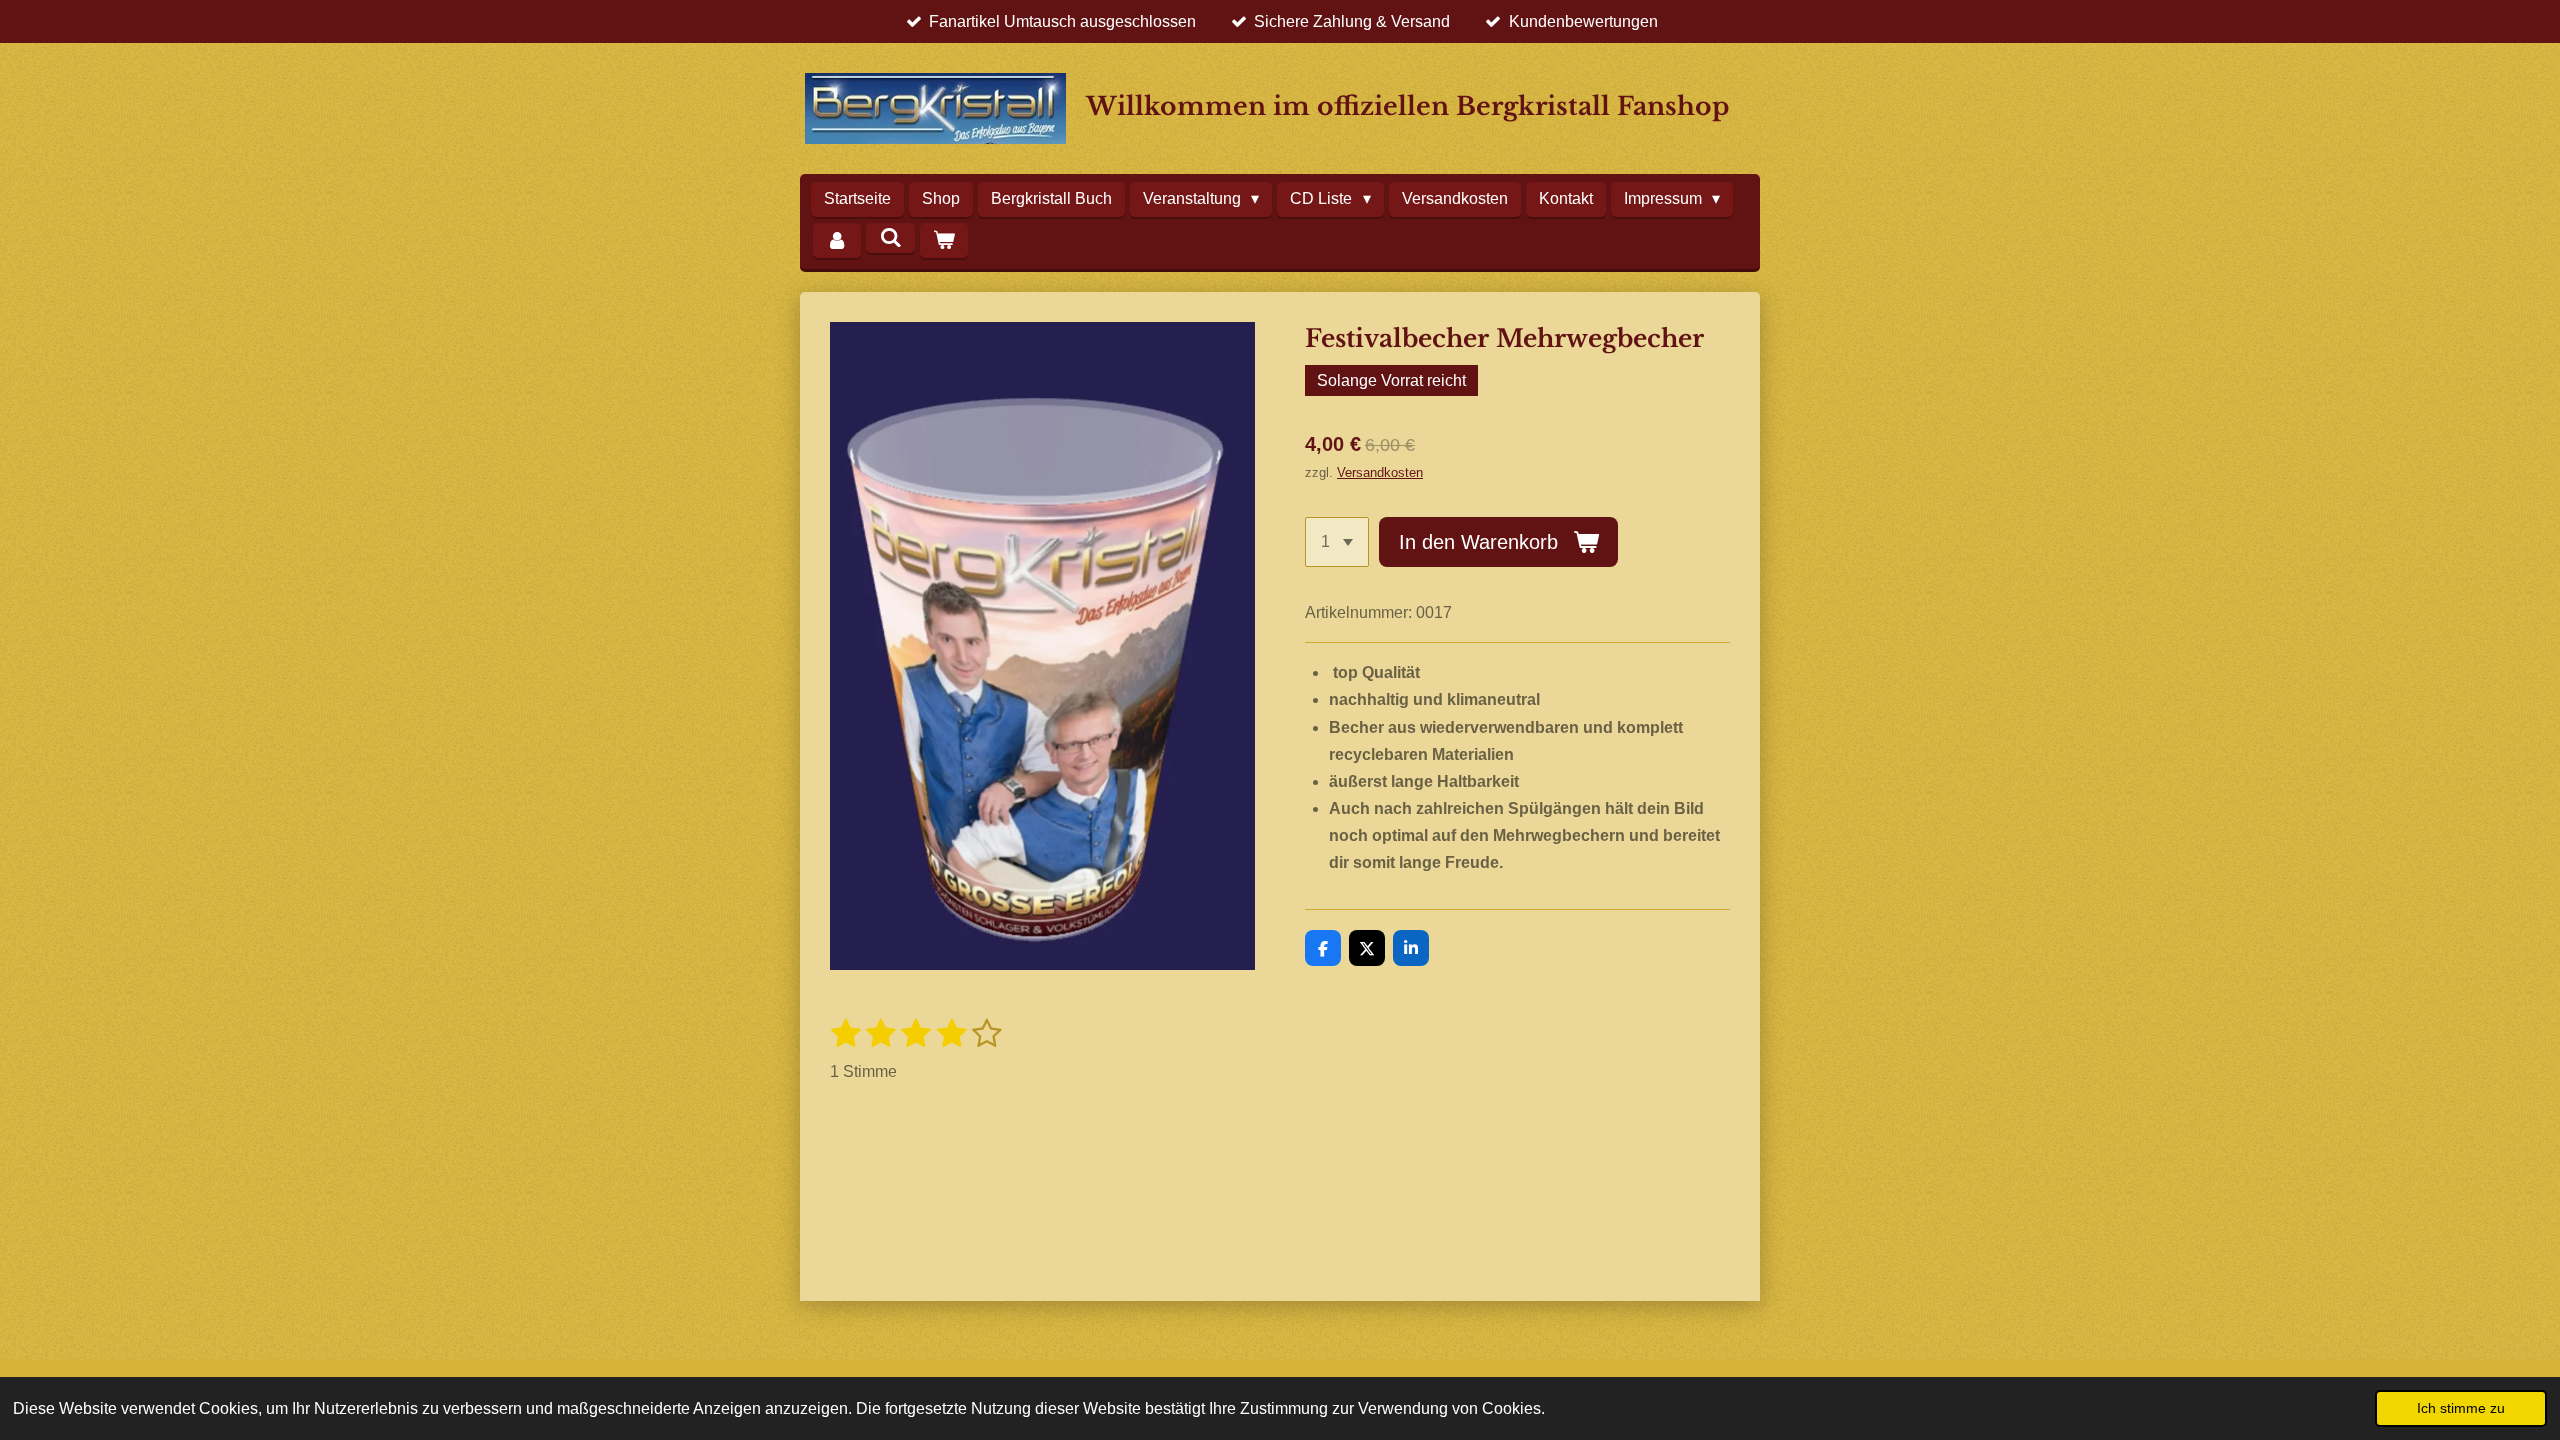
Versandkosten (1380, 472)
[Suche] (890, 238)
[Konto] (837, 240)
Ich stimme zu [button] (2461, 1408)
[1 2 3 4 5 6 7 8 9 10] (1337, 542)
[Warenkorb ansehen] (944, 240)
